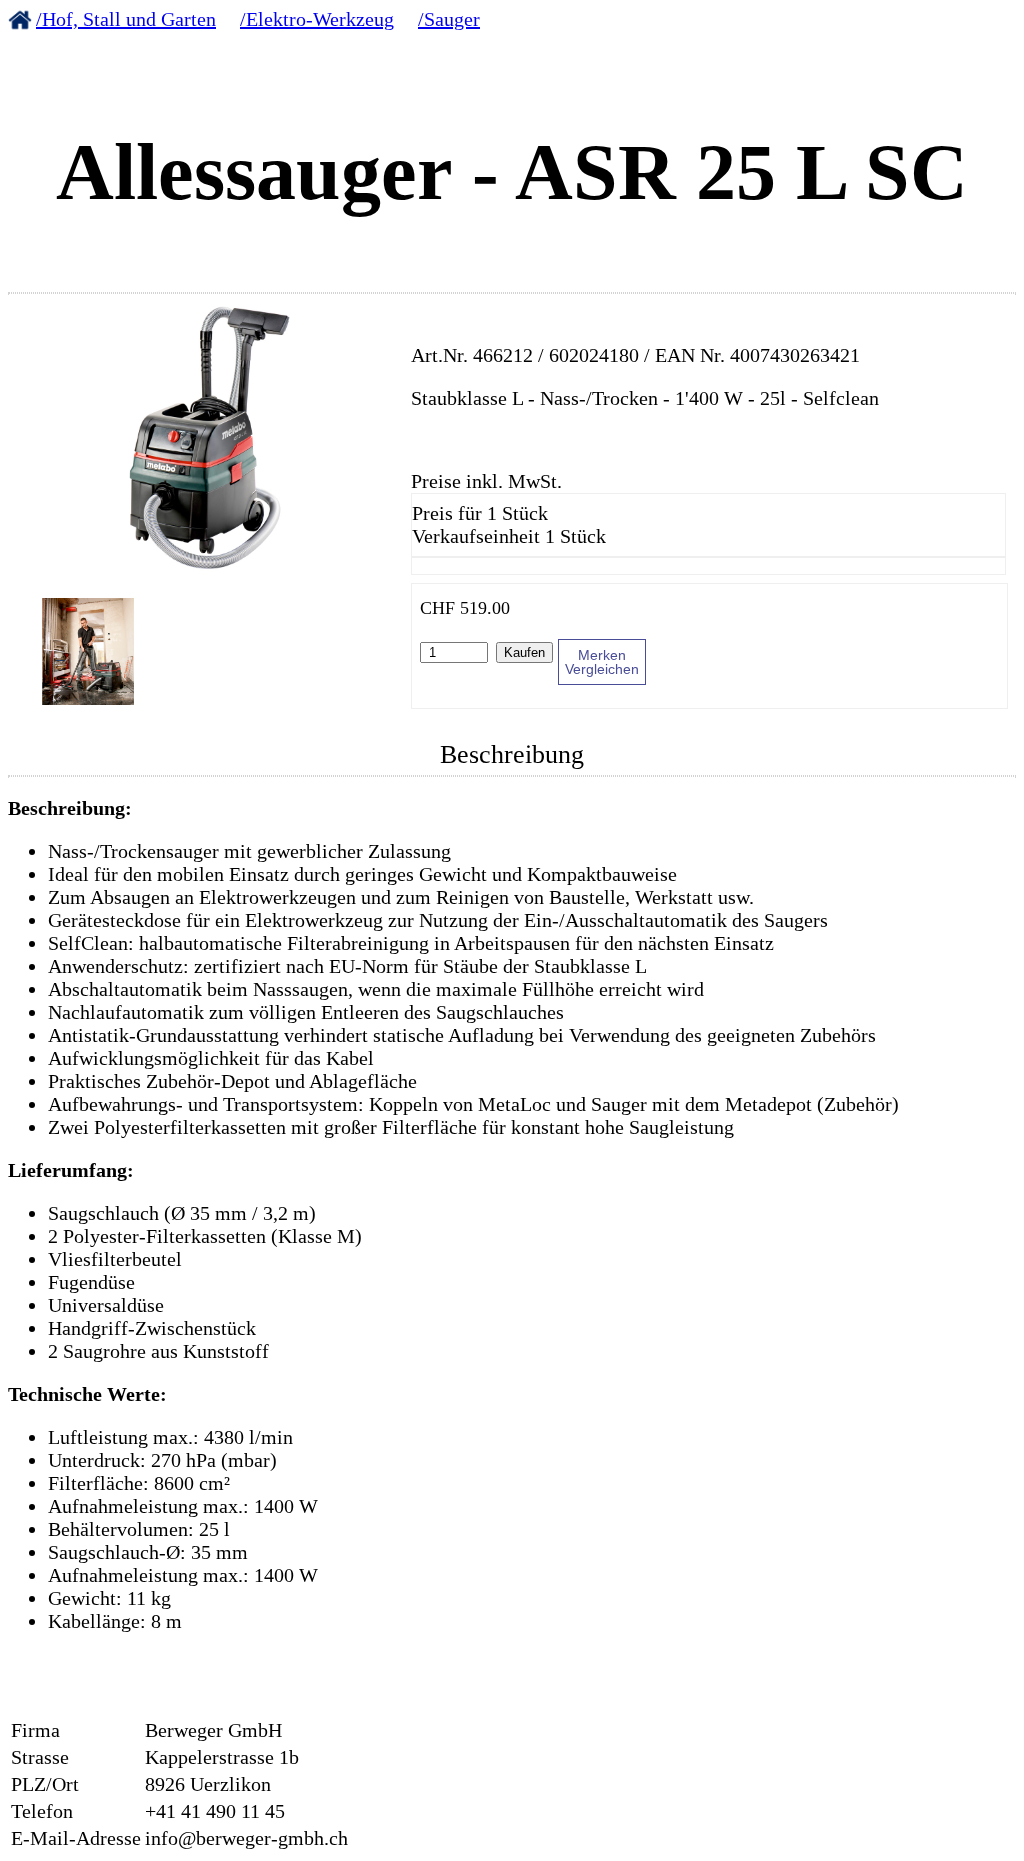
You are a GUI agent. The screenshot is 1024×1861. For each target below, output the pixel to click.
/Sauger (449, 19)
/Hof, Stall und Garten (126, 19)
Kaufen (524, 652)
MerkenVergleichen (602, 662)
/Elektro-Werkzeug (317, 19)
